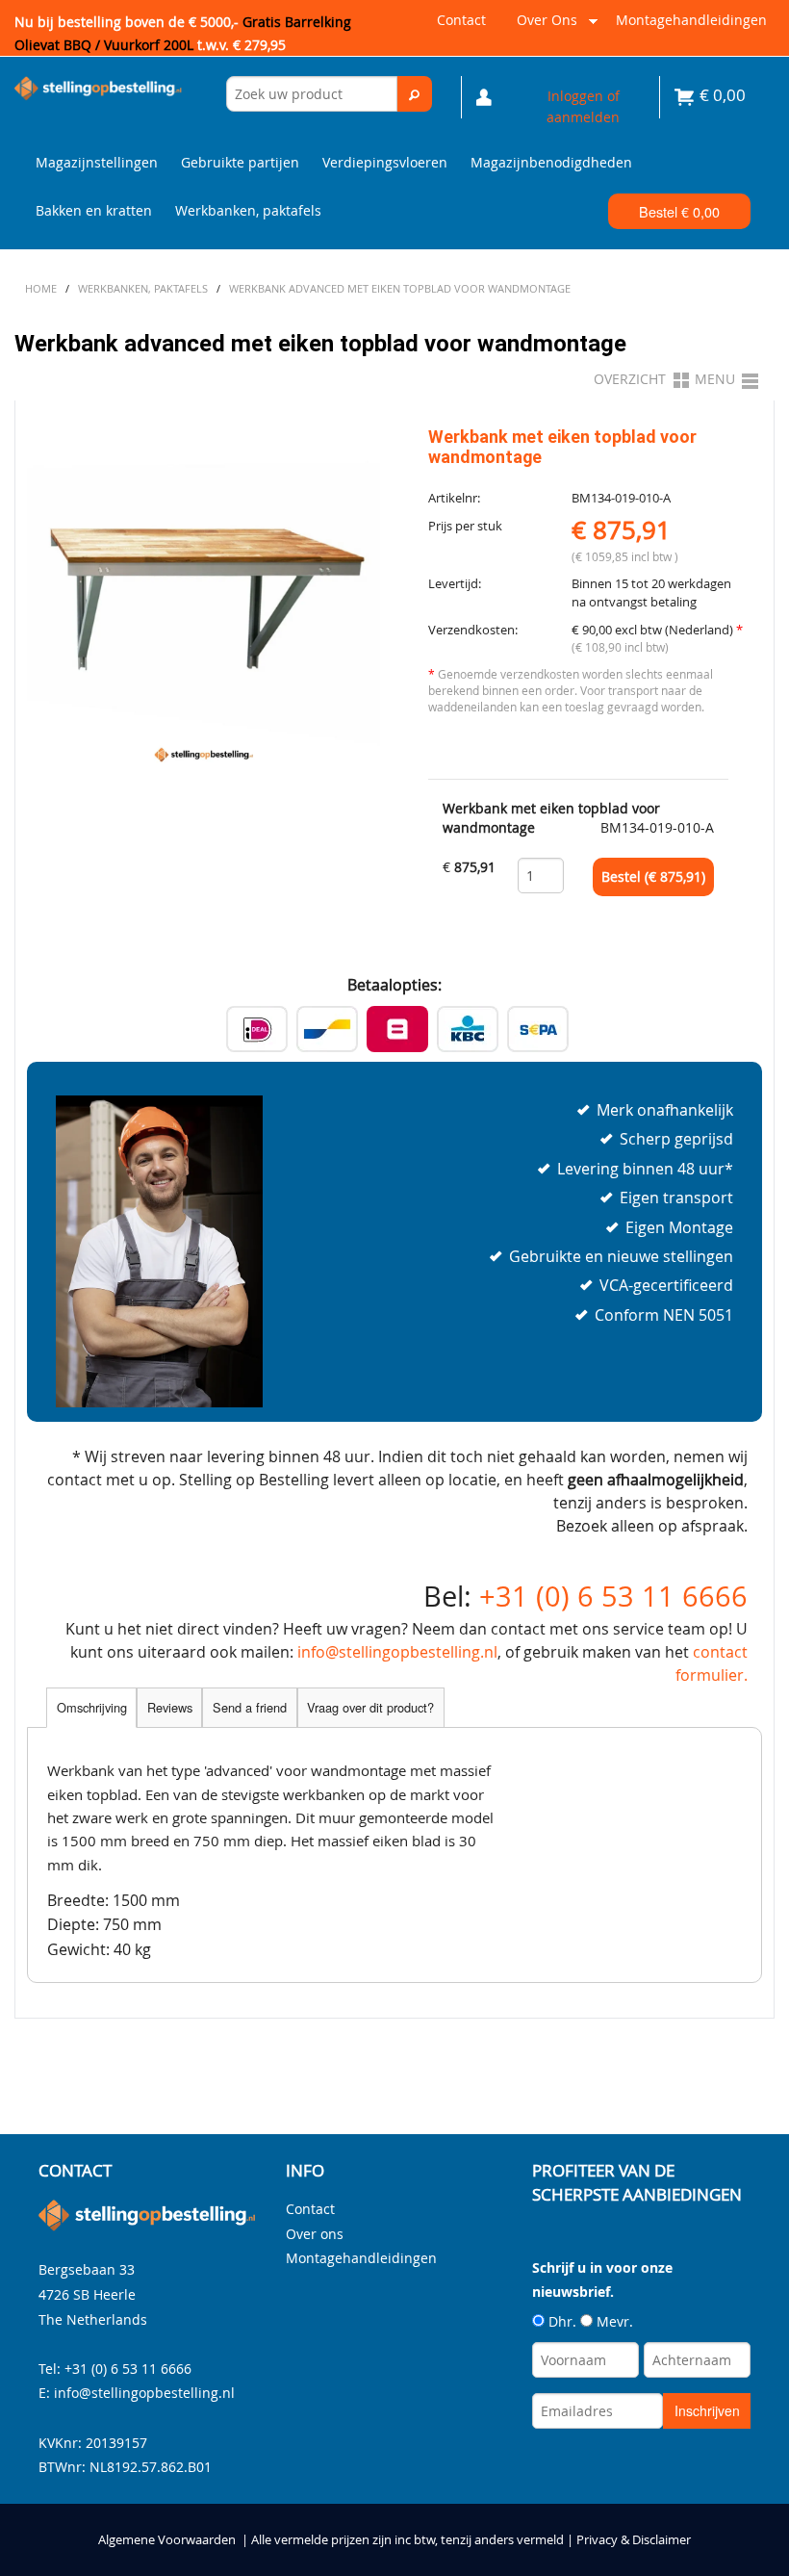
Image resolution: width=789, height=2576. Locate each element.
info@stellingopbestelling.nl (397, 1652)
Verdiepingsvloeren (385, 162)
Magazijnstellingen (97, 162)
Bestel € (679, 211)
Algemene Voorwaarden (167, 2540)
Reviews (170, 1707)
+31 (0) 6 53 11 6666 (613, 1596)
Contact (461, 20)
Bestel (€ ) (653, 877)
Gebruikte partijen (240, 162)
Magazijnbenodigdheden (551, 162)
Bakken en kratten (94, 210)
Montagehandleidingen (691, 20)
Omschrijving (92, 1707)
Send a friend (250, 1707)
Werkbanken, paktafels (248, 210)
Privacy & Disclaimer (634, 2540)
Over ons (543, 27)
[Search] (415, 94)
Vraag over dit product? (370, 1707)
